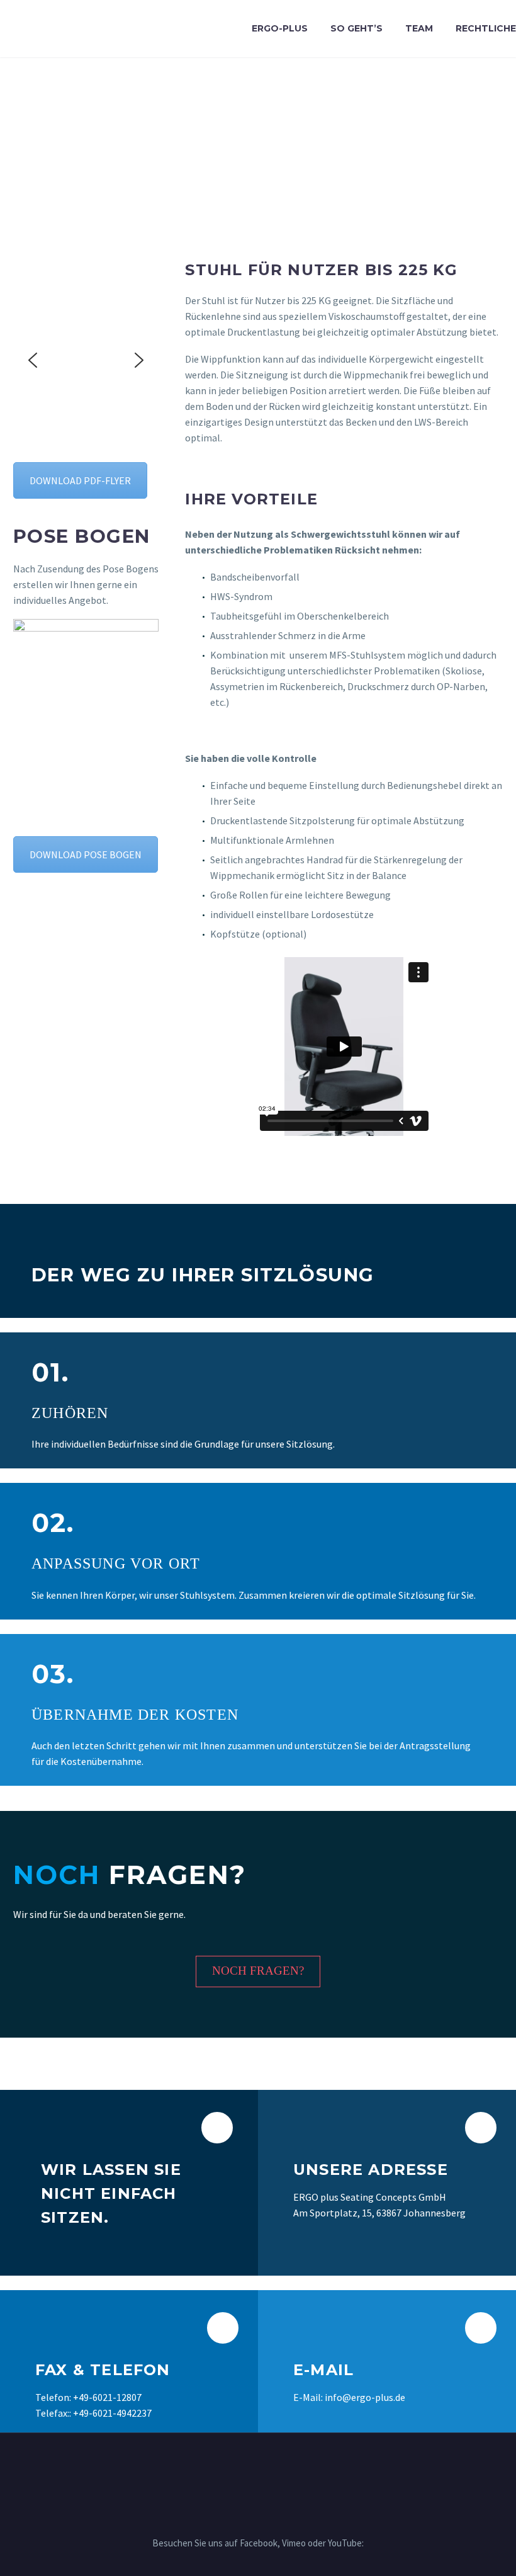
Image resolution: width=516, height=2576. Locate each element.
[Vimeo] (258, 2467)
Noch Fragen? (258, 1971)
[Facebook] (242, 2467)
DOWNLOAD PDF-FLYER (80, 480)
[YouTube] (274, 2467)
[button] (33, 360)
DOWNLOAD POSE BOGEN (86, 854)
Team (419, 28)
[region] (86, 360)
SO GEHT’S (356, 28)
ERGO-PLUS (280, 28)
